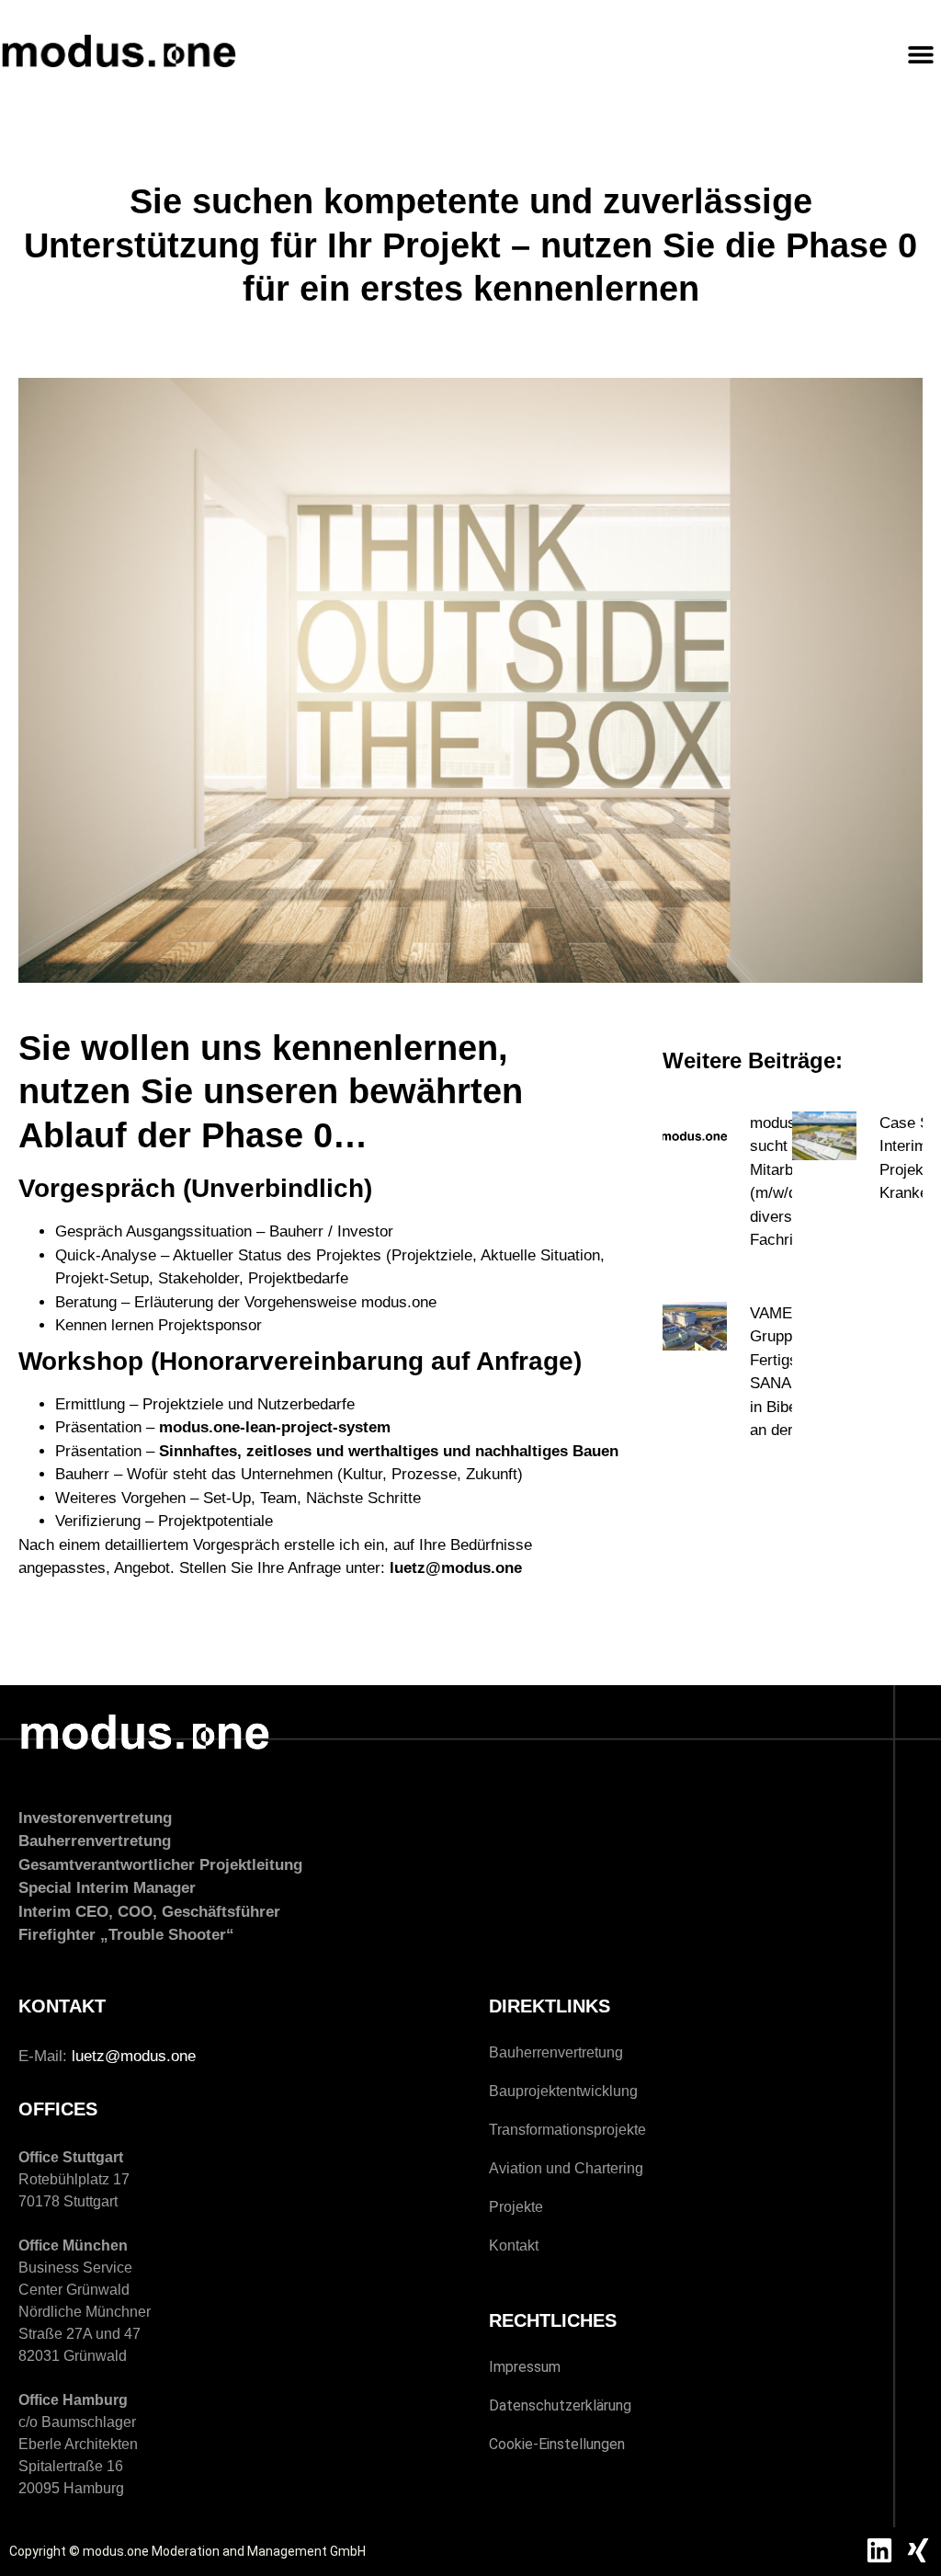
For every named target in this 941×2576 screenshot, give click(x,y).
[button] (920, 54)
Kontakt (514, 2245)
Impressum (525, 2367)
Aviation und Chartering (566, 2168)
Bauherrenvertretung (556, 2052)
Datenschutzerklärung (560, 2405)
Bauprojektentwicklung (563, 2091)
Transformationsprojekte (567, 2130)
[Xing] (918, 2550)
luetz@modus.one (134, 2056)
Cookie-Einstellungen (557, 2444)
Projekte (516, 2207)
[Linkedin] (879, 2550)
